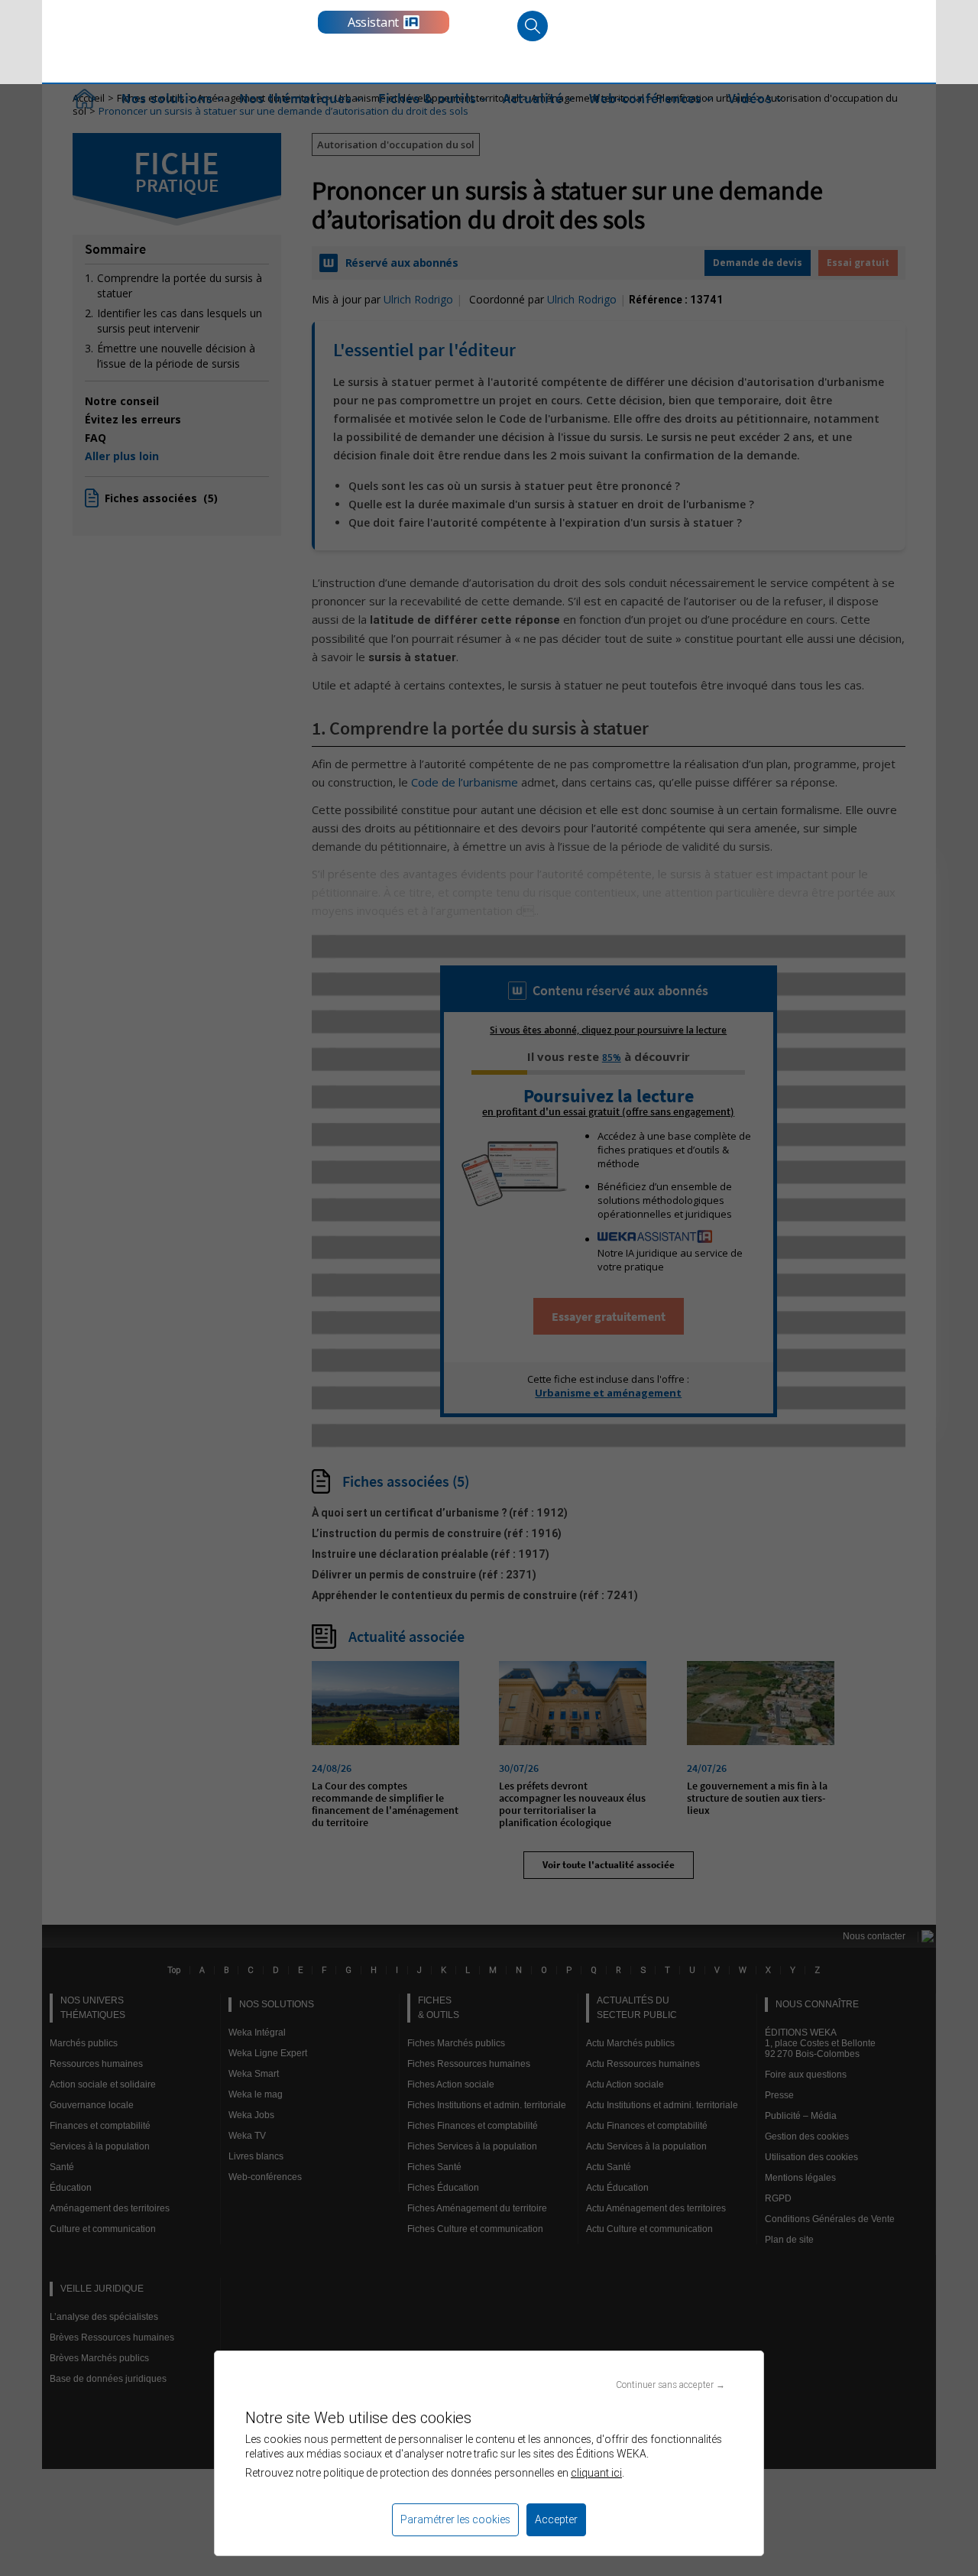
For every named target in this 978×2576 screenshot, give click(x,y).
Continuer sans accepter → (670, 2385)
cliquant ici (596, 2473)
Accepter (556, 2519)
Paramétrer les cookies (455, 2519)
